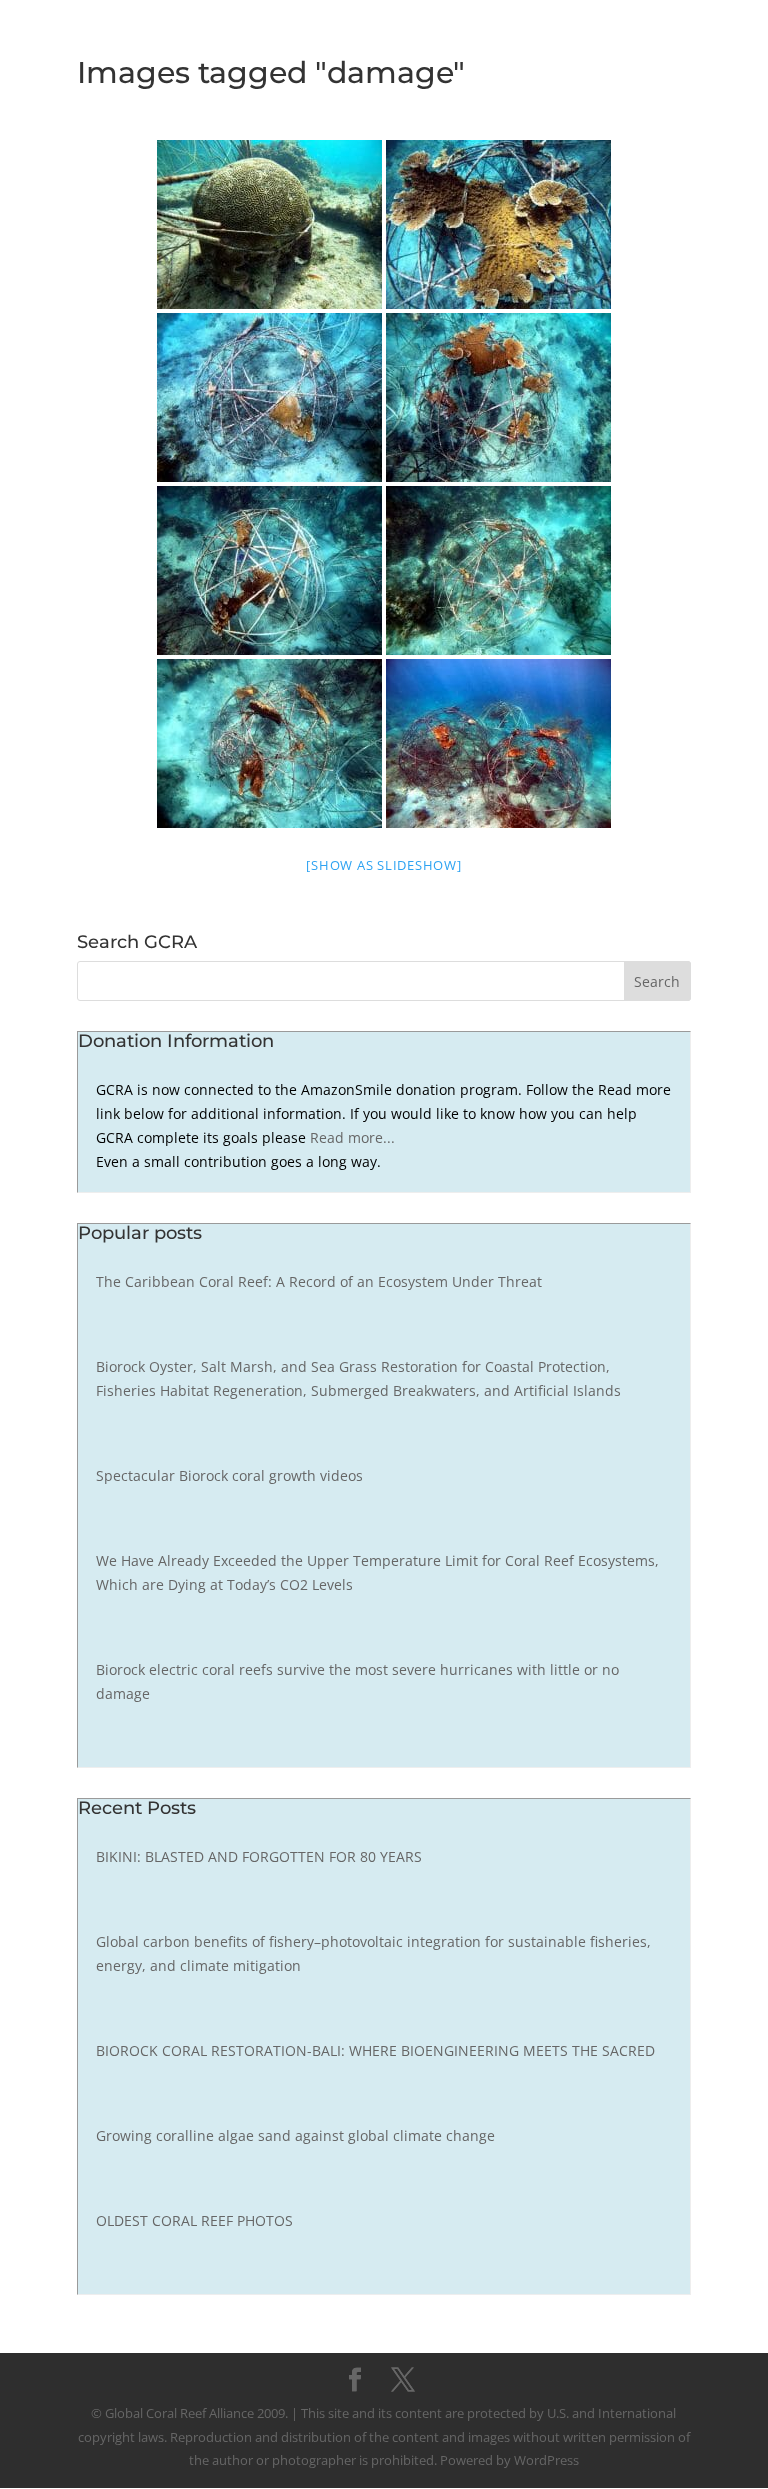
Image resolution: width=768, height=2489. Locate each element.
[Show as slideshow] (383, 865)
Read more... (352, 1137)
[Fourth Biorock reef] (498, 570)
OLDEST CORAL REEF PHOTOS (194, 2220)
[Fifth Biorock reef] (269, 743)
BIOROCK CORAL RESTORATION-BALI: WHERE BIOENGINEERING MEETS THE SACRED (375, 2050)
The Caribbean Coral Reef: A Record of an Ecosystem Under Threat (319, 1281)
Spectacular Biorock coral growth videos (229, 1475)
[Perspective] (498, 743)
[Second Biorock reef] (498, 397)
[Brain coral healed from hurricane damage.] (269, 224)
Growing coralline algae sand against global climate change (295, 2135)
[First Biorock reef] (269, 397)
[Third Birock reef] (269, 570)
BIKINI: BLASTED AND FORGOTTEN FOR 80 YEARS (259, 1856)
